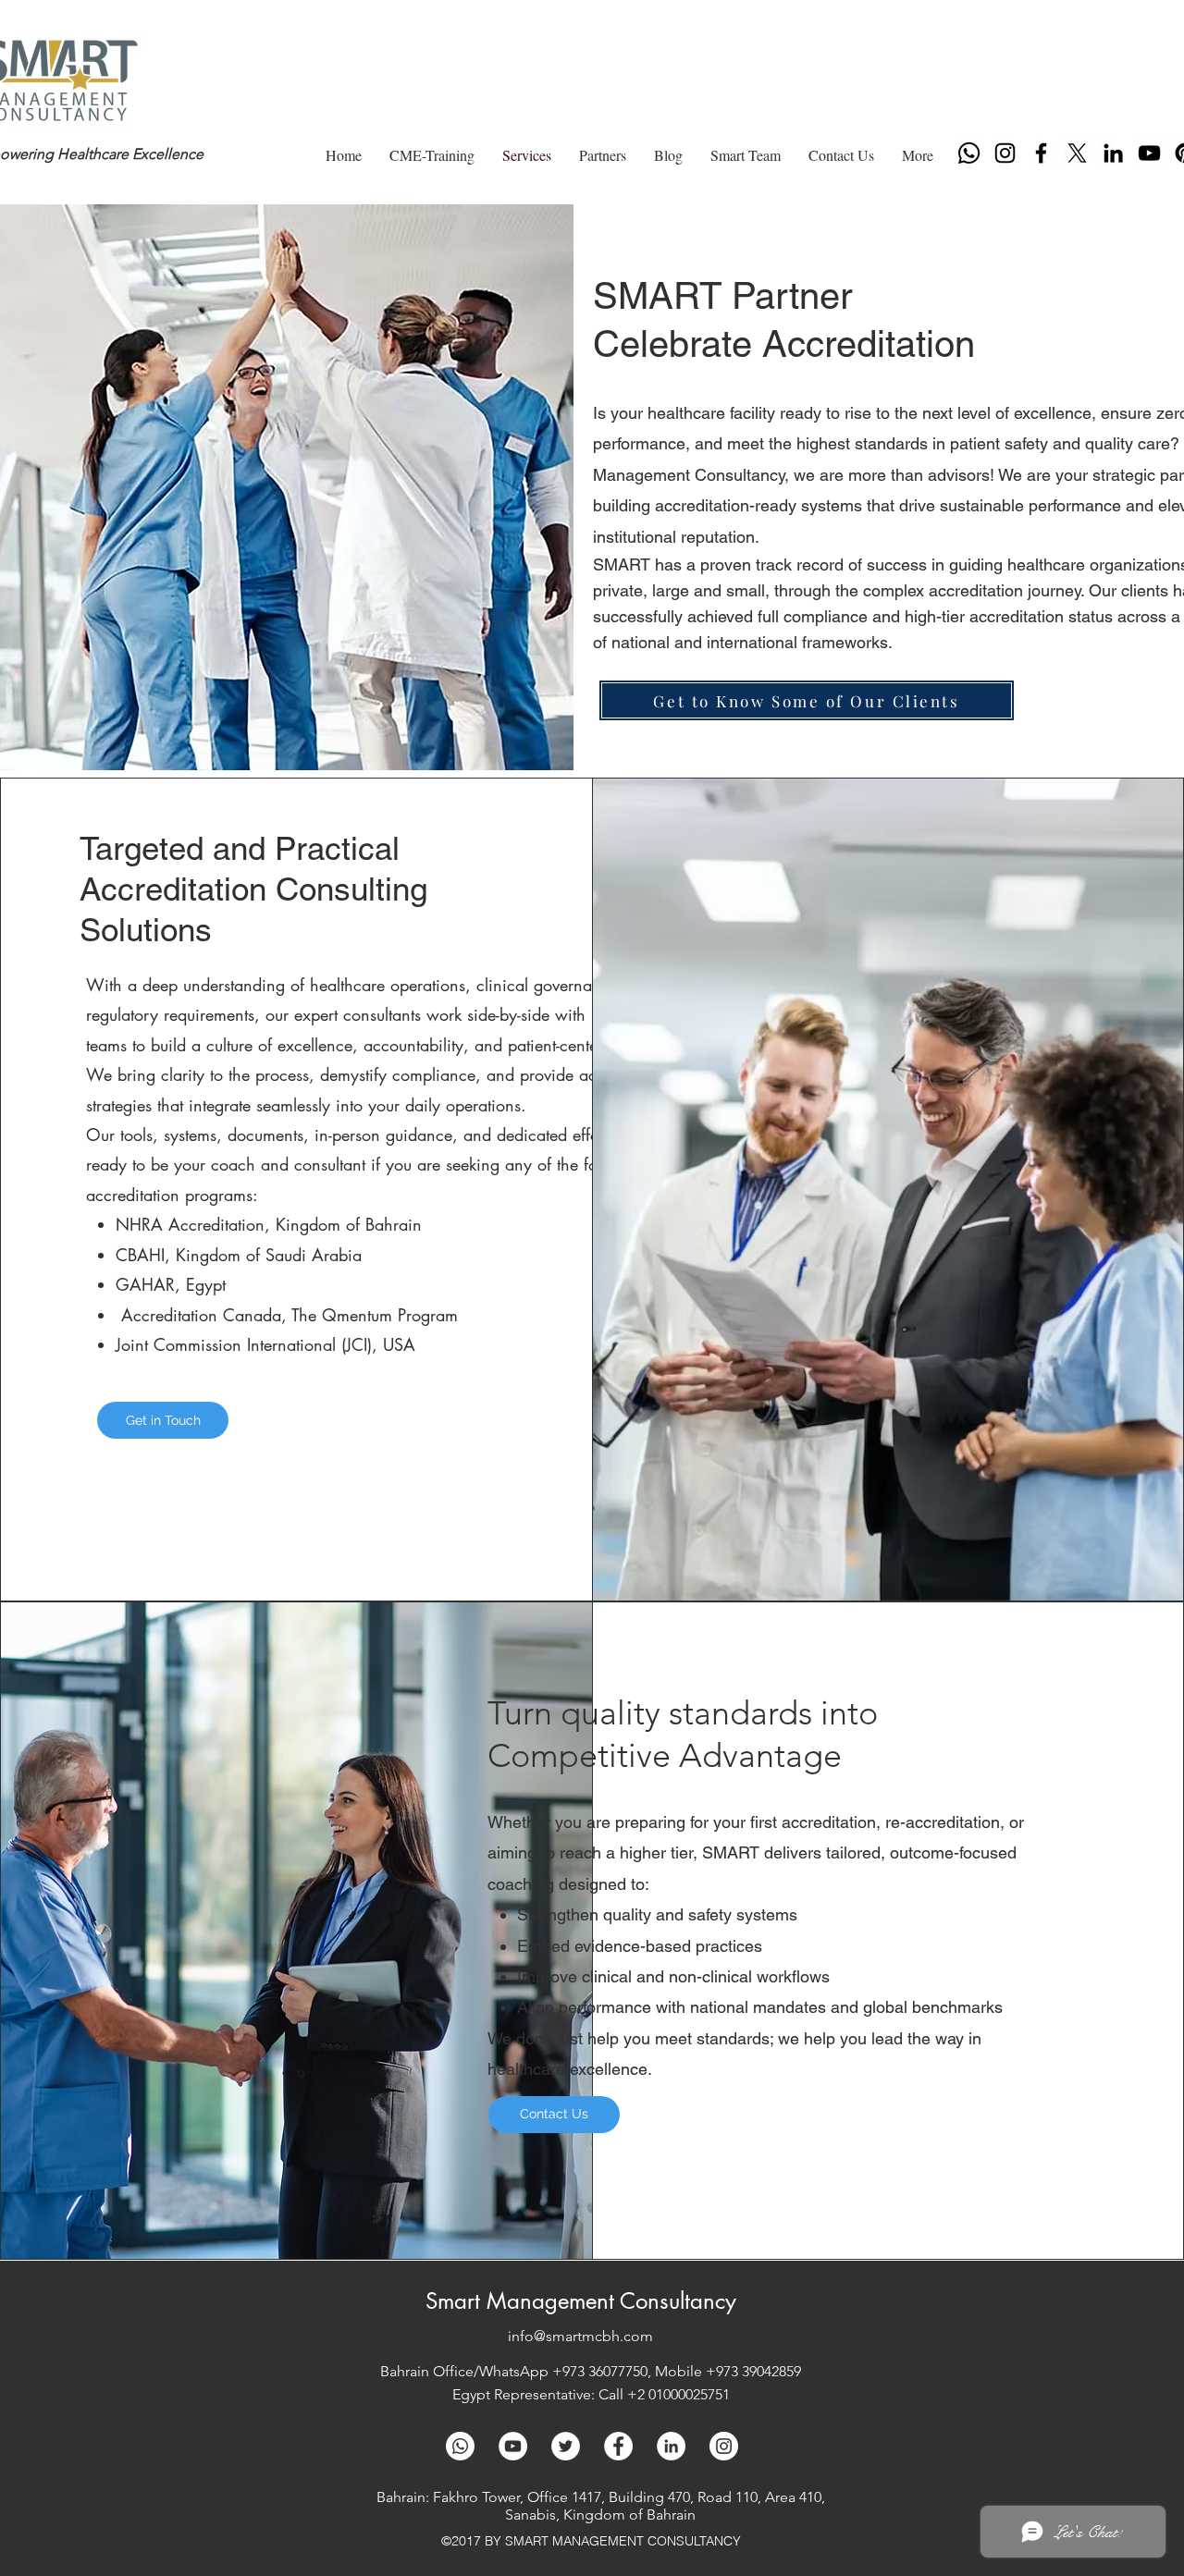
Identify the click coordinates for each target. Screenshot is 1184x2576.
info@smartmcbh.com (580, 2336)
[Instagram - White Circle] (724, 2446)
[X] (1077, 153)
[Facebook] (1041, 153)
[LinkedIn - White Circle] (671, 2446)
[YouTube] (1149, 153)
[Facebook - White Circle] (618, 2446)
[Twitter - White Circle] (566, 2446)
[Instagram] (1005, 153)
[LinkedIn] (1113, 153)
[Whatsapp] (969, 153)
